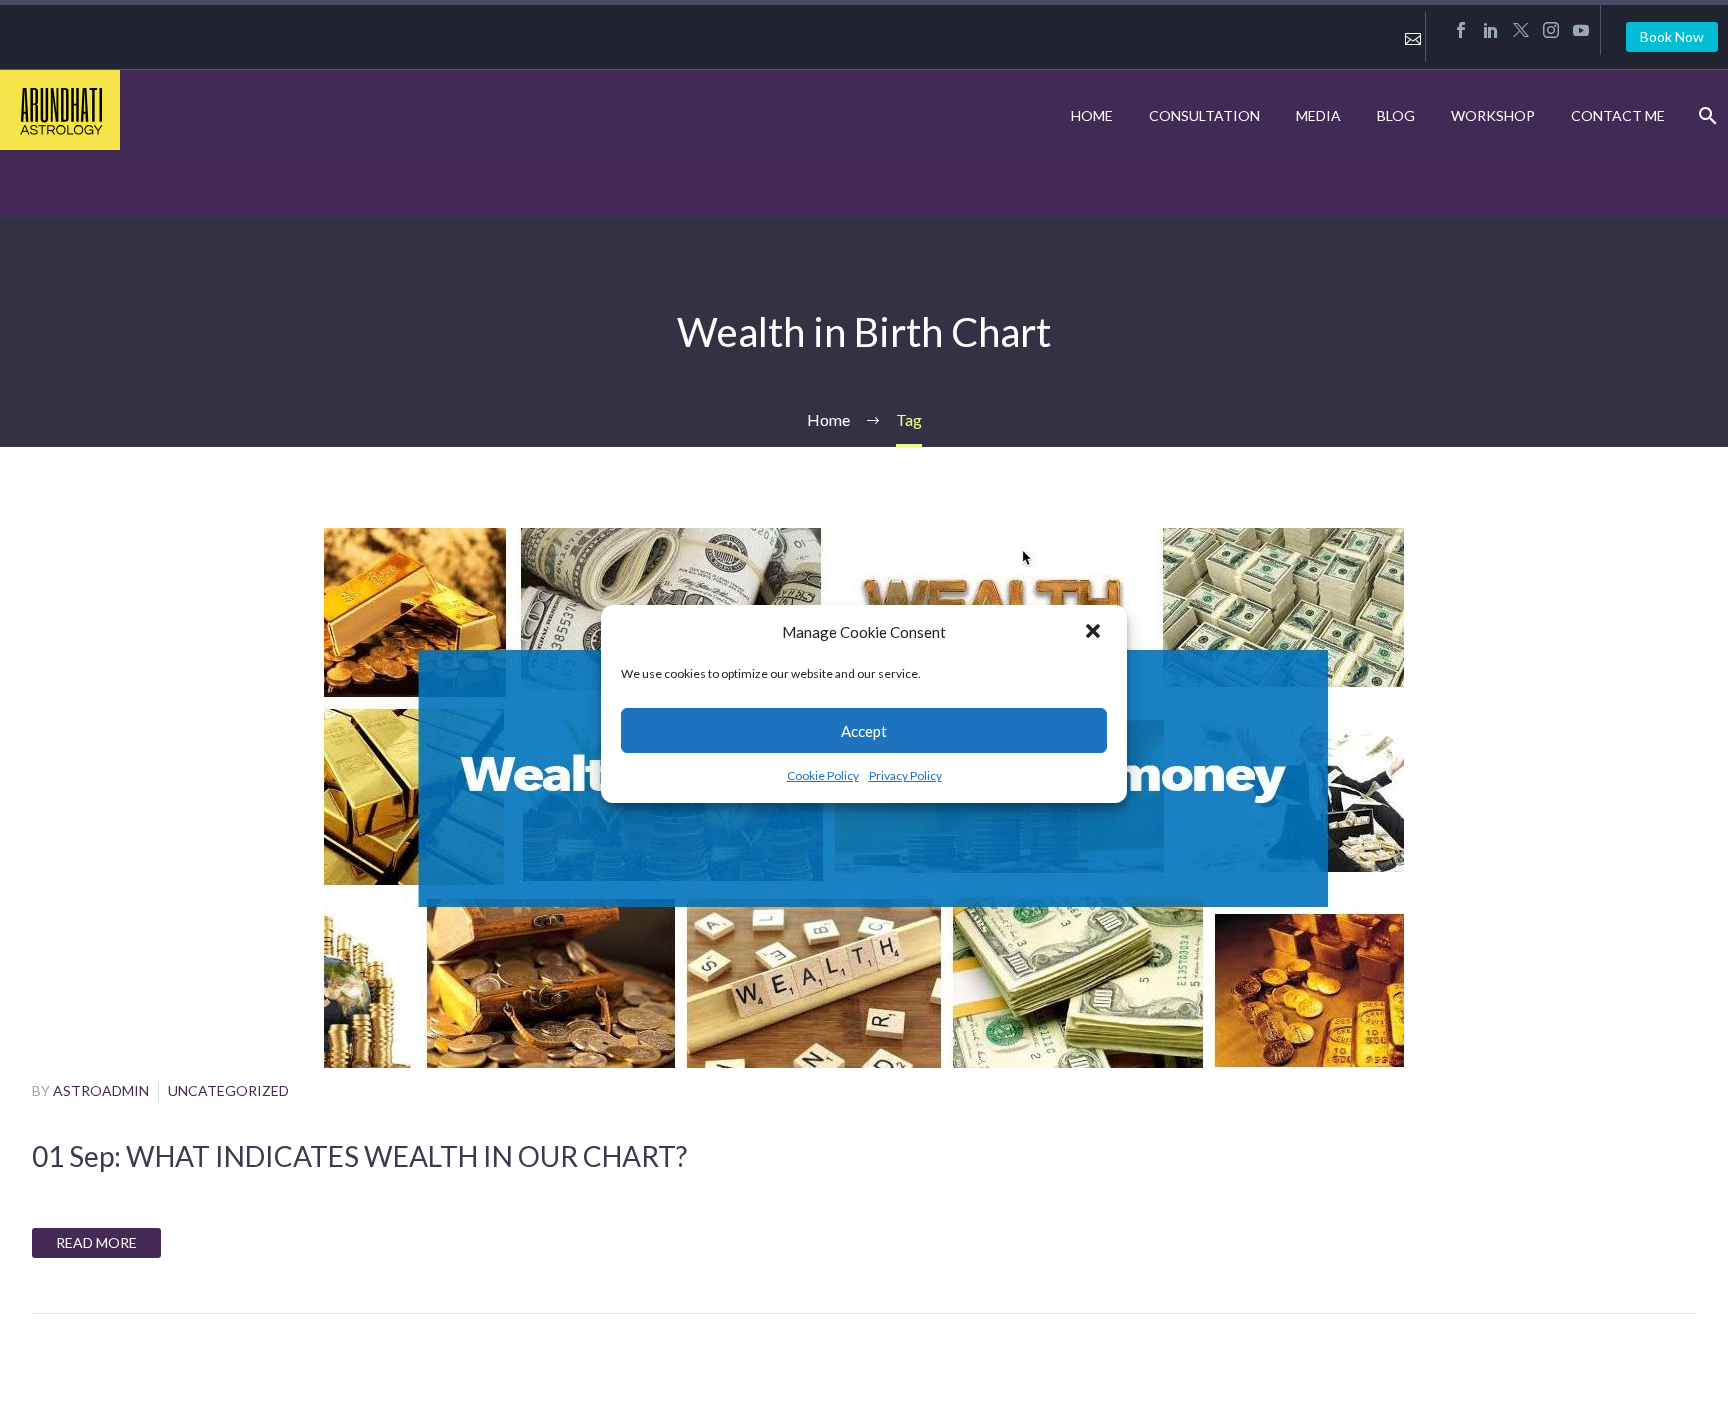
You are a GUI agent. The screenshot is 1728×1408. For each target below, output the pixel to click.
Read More (96, 1242)
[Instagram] (1551, 30)
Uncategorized (228, 1090)
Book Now (1672, 36)
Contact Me (1618, 115)
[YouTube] (1581, 30)
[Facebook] (1461, 30)
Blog (1396, 115)
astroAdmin (101, 1090)
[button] (1095, 633)
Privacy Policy (905, 775)
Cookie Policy (823, 775)
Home (1092, 115)
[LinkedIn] (1491, 30)
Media (1318, 115)
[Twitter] (1521, 30)
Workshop (1493, 115)
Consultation (1204, 115)
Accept (864, 731)
